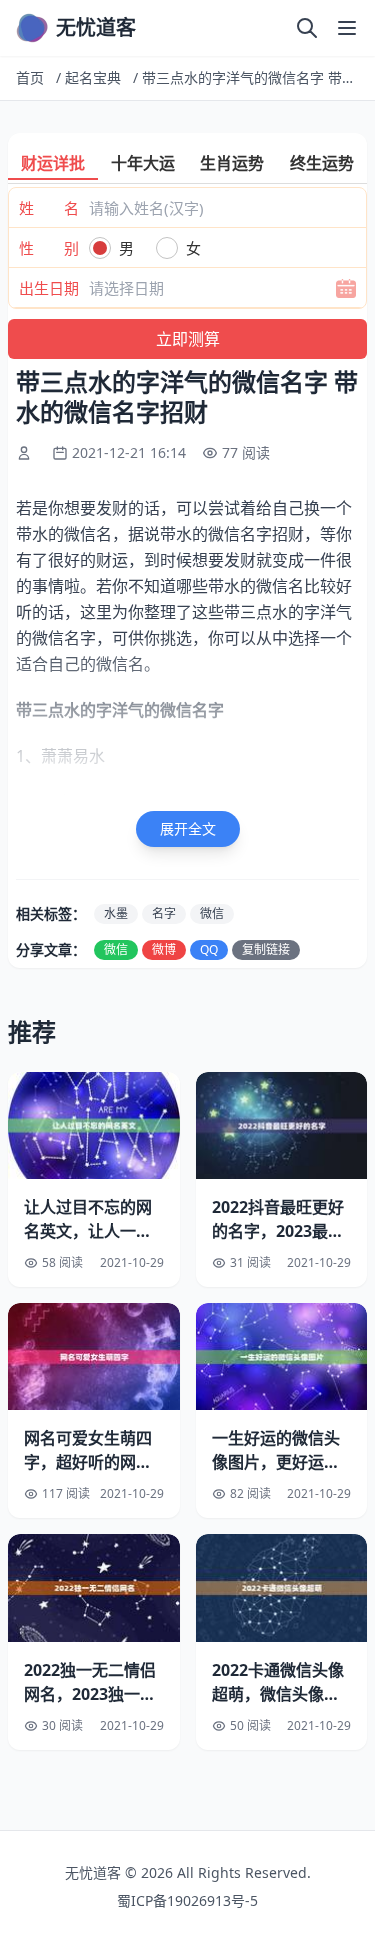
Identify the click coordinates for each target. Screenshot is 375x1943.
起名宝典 (93, 77)
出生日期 (49, 288)
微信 (212, 913)
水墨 (116, 913)
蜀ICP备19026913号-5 (187, 1900)
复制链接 (266, 949)
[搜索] (307, 28)
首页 (30, 77)
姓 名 (49, 208)
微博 (164, 949)
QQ (209, 949)
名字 (164, 913)
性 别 (49, 248)
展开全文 (188, 828)
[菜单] (347, 28)
